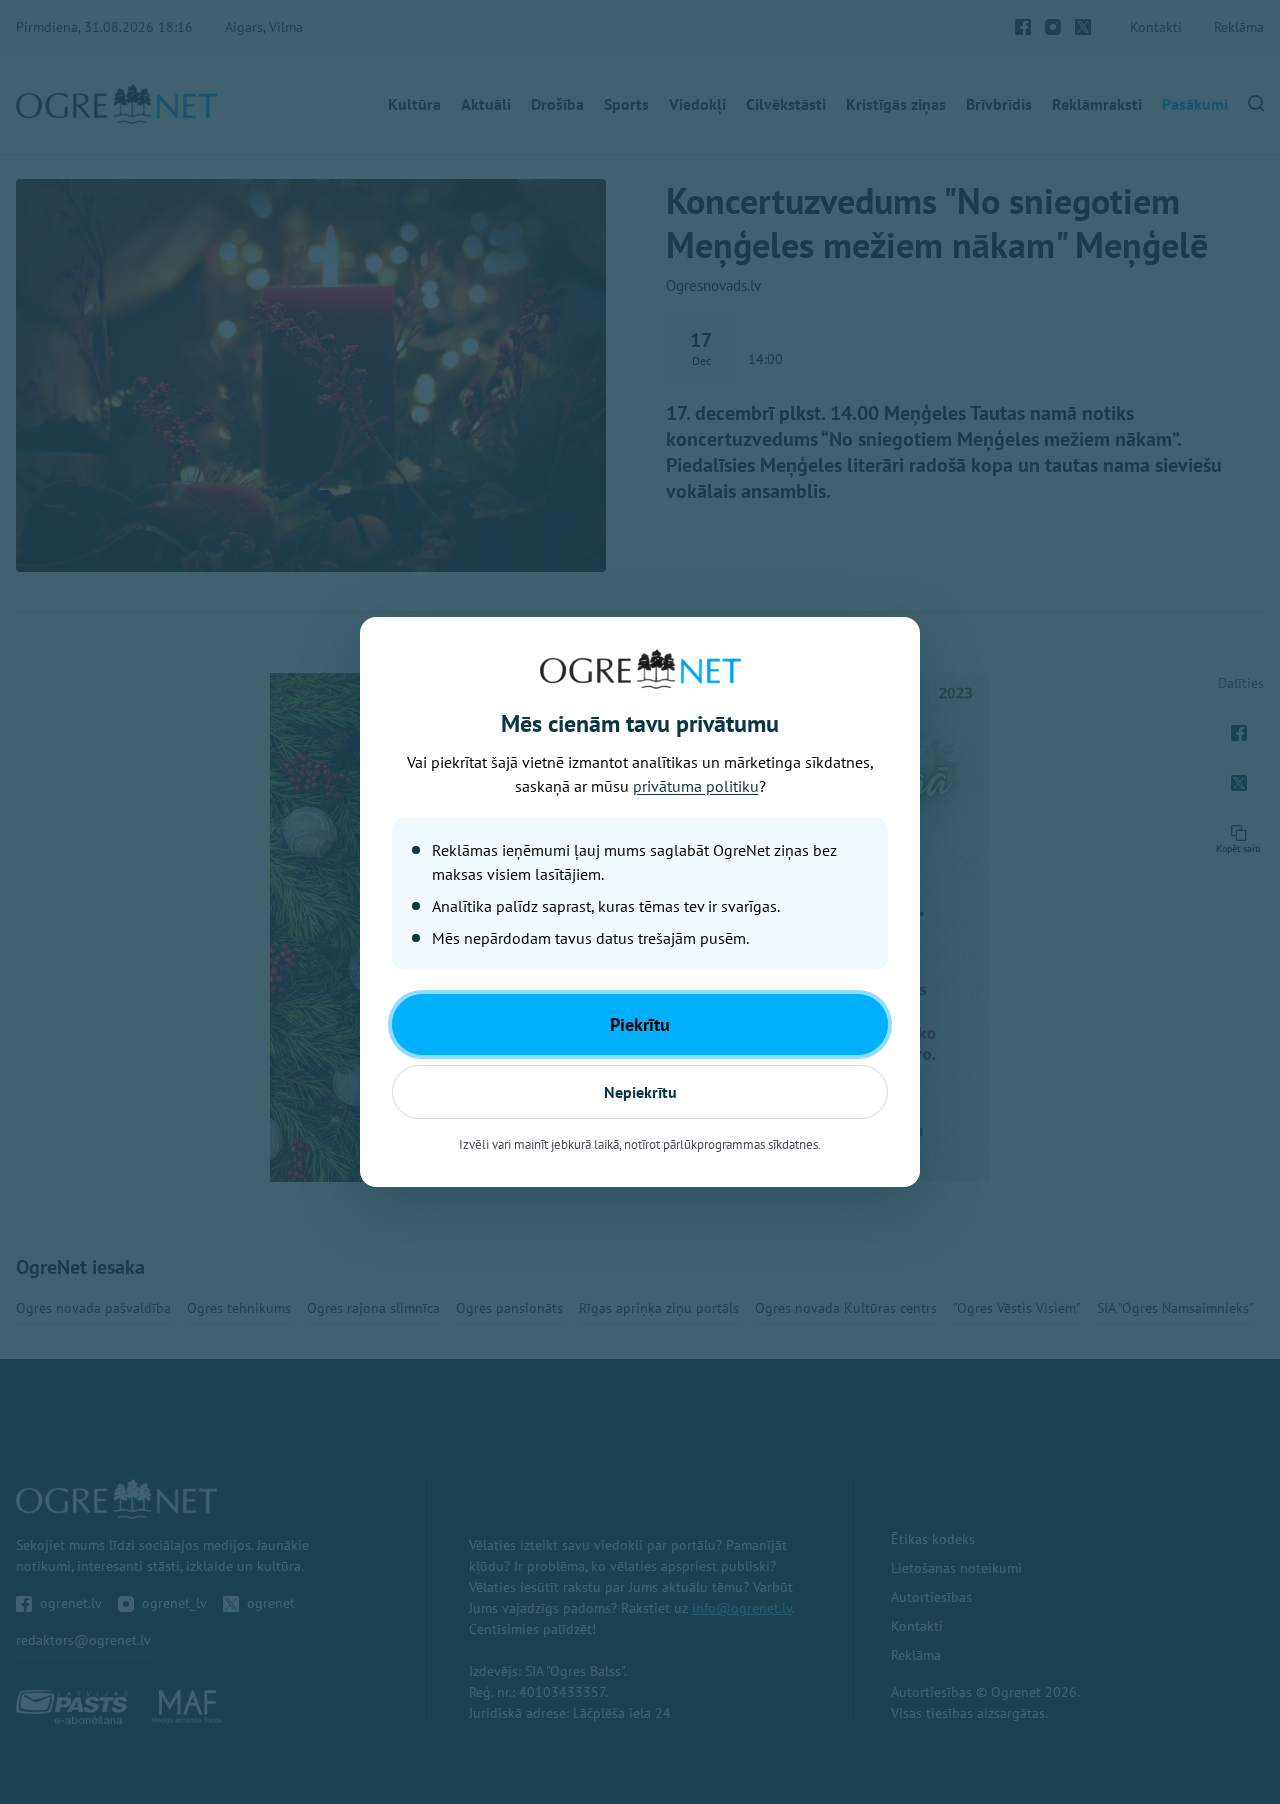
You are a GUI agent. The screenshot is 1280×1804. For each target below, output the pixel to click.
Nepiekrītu (640, 1092)
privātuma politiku (696, 786)
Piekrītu (640, 1024)
